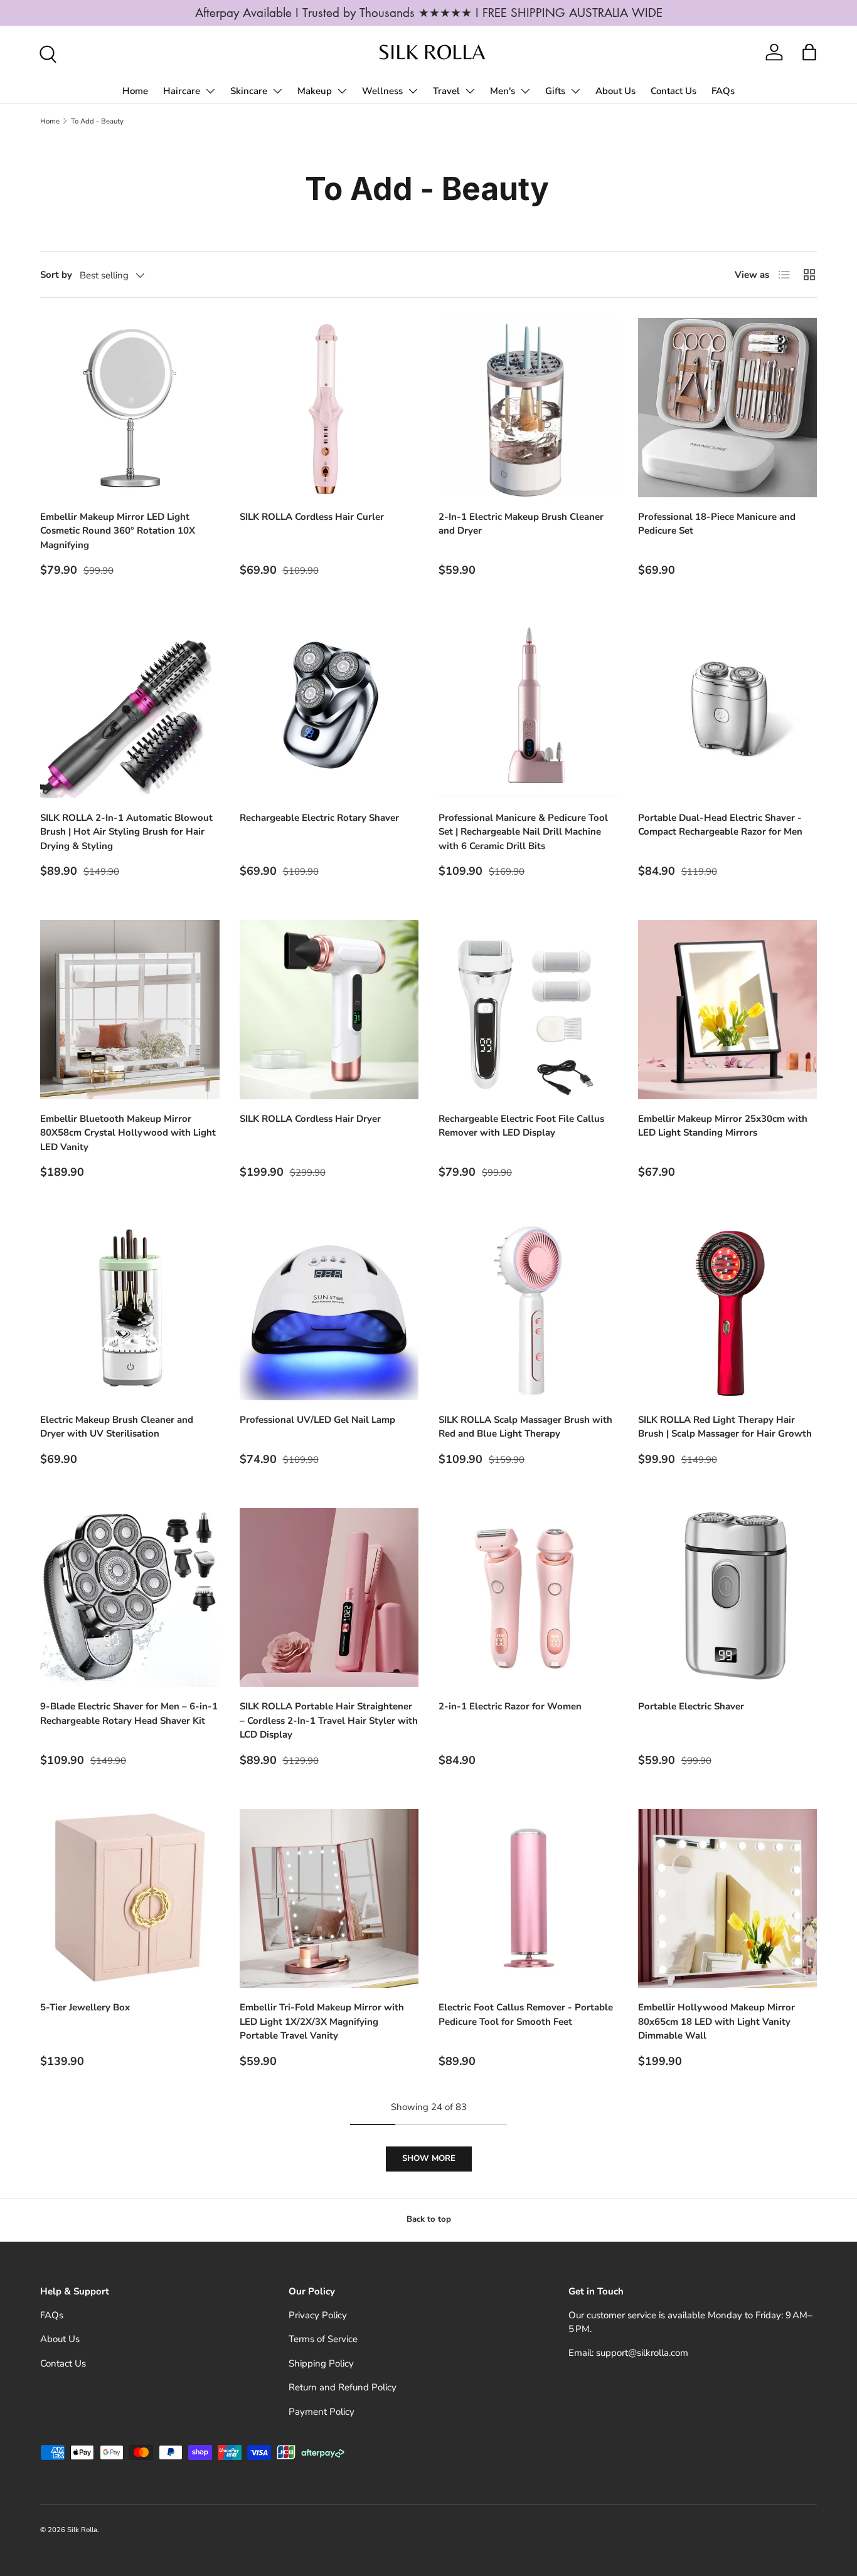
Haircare (182, 91)
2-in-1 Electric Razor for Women (510, 1706)
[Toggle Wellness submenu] (413, 91)
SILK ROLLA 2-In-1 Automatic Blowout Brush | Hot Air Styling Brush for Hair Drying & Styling (126, 832)
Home (135, 91)
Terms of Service (323, 2339)
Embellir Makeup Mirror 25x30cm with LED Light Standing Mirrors (723, 1126)
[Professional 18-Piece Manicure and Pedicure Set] (728, 408)
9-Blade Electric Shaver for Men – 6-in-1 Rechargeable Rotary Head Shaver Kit (129, 1713)
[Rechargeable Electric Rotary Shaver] (329, 709)
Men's (503, 91)
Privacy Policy (318, 2315)
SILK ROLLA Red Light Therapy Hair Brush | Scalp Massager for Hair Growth (725, 1427)
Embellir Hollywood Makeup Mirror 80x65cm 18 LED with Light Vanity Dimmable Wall (716, 2021)
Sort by (56, 275)
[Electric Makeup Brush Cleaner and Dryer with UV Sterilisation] (130, 1311)
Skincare (249, 91)
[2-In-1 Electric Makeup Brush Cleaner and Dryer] (528, 408)
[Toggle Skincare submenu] (277, 91)
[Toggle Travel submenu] (470, 91)
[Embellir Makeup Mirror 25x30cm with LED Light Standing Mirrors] (728, 1010)
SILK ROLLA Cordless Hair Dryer (310, 1119)
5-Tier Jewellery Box (85, 2007)
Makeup (315, 91)
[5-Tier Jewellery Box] (130, 1899)
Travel (446, 91)
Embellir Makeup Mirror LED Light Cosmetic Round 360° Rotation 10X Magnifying (118, 531)
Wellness (382, 91)
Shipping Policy (321, 2363)
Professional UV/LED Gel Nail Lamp (317, 1420)
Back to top (429, 2219)
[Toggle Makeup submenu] (342, 91)
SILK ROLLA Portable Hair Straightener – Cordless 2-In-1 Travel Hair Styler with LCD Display (329, 1720)
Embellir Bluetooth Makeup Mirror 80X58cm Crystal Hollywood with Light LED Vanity (128, 1133)
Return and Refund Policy (343, 2387)
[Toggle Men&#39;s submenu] (525, 91)
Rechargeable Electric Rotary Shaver (319, 818)
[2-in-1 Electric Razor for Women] (528, 1598)
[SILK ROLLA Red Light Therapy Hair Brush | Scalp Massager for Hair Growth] (728, 1311)
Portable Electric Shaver (691, 1706)
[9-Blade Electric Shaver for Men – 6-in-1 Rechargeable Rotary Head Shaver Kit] (130, 1598)
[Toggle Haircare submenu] (210, 91)
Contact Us (673, 91)
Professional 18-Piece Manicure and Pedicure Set (717, 524)
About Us (615, 91)
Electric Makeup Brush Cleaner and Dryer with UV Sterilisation (117, 1427)
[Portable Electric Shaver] (728, 1598)
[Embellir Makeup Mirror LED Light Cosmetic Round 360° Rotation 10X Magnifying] (130, 408)
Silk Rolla (82, 2530)
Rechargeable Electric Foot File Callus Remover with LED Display (521, 1126)
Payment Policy (322, 2412)
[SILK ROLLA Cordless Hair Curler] (329, 408)
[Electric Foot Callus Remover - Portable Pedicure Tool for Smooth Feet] (528, 1899)
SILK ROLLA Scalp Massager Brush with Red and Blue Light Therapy (525, 1427)
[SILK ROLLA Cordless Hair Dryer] (329, 1010)
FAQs (723, 91)
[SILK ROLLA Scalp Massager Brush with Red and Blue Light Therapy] (528, 1311)
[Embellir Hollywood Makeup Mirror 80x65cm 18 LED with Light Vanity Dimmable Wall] (728, 1899)
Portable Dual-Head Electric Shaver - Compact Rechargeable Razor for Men (720, 825)
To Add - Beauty (97, 121)
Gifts (555, 91)
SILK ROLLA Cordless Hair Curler (312, 517)
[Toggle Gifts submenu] (575, 91)
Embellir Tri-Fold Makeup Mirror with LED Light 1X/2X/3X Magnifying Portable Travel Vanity (322, 2021)
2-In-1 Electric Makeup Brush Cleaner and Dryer (521, 524)
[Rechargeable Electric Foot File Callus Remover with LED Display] (528, 1010)
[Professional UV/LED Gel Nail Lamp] (329, 1311)
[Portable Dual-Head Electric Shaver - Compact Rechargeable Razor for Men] (728, 709)
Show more (429, 2158)
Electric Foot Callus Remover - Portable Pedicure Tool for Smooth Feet (526, 2014)
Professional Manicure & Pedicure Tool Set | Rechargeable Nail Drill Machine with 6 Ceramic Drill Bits (523, 832)
